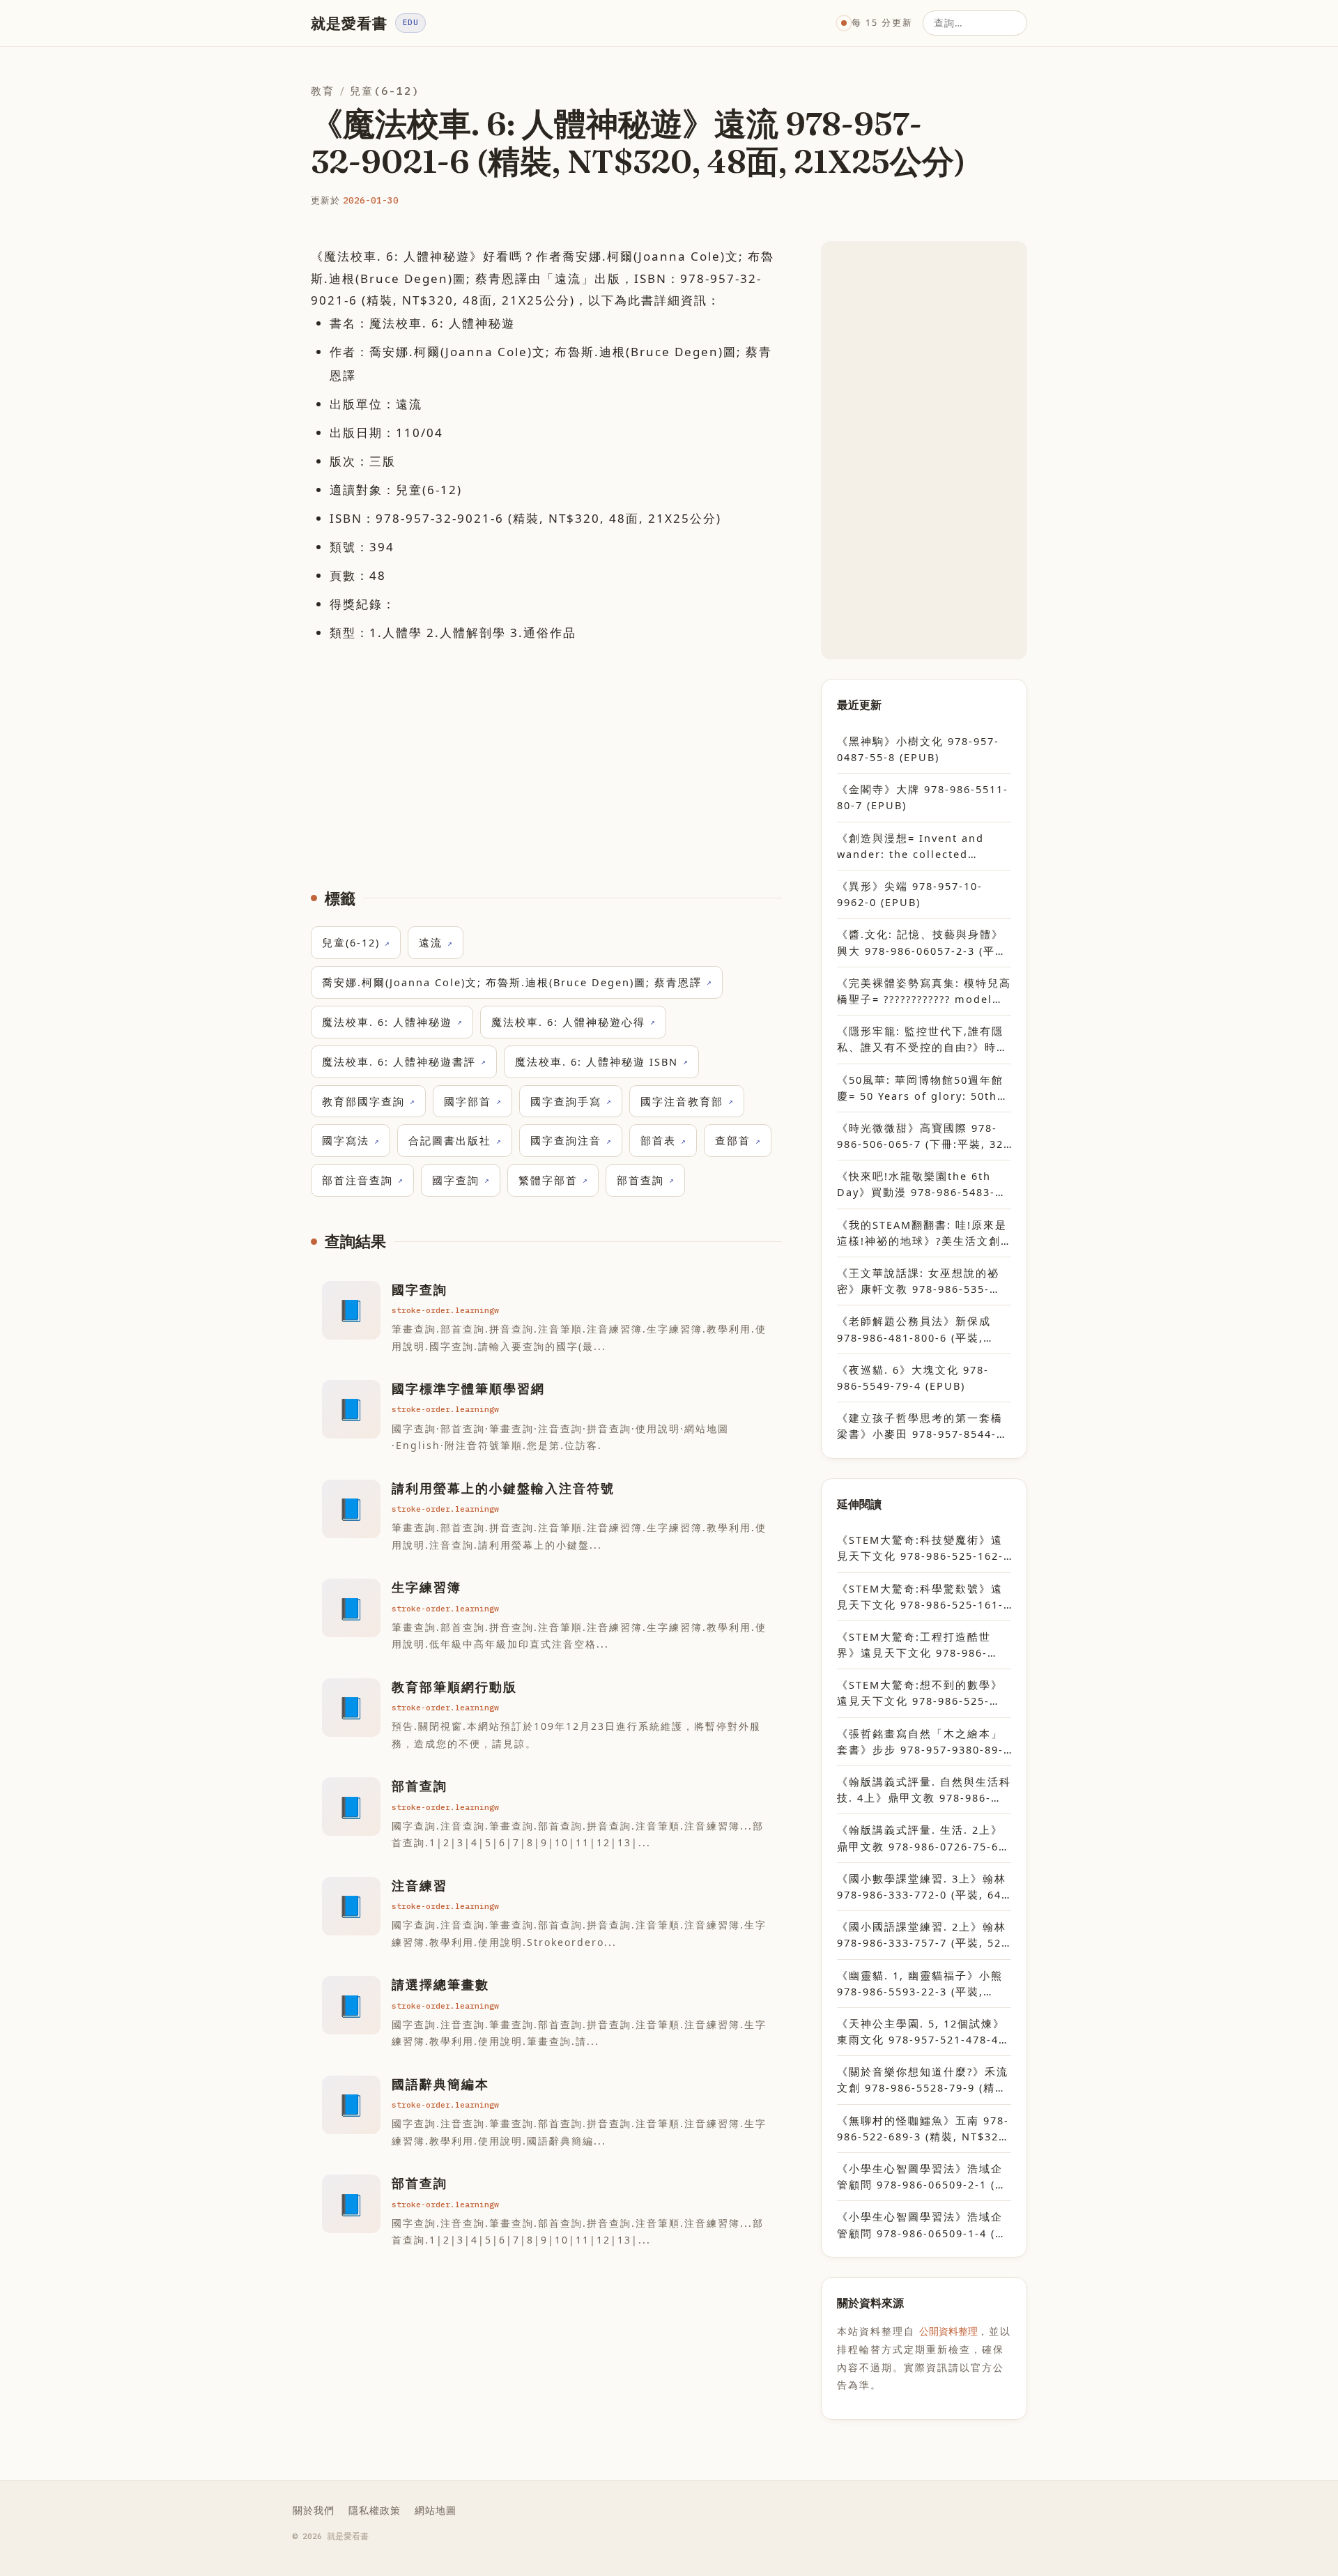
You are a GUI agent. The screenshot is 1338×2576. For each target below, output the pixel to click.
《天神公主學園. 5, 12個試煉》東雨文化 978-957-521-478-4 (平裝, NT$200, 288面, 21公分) (923, 2032)
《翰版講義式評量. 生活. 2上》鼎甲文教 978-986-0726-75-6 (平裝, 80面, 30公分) (920, 1838)
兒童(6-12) (385, 91)
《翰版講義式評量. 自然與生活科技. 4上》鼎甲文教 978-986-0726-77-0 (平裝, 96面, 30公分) (924, 1790)
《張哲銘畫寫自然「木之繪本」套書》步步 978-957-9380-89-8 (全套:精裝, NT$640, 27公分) (924, 1742)
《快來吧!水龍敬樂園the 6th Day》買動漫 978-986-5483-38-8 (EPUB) (916, 1184)
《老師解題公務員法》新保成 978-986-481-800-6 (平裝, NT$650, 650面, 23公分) (914, 1329)
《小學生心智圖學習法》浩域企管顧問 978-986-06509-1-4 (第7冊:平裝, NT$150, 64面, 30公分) (922, 2225)
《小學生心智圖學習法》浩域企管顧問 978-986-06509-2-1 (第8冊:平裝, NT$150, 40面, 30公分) (922, 2177)
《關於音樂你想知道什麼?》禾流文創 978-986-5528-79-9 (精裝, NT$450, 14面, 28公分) (924, 2080)
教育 (323, 91)
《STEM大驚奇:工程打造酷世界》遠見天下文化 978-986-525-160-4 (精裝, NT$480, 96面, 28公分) (920, 1645)
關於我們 (314, 2510)
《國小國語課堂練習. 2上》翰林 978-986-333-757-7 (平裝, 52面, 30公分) (922, 1935)
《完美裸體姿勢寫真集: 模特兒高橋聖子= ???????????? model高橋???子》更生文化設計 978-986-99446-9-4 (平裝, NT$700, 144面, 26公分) (924, 991)
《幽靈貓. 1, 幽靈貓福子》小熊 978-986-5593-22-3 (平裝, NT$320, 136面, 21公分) (920, 1984)
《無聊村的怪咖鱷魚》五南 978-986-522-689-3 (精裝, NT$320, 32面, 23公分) (923, 2129)
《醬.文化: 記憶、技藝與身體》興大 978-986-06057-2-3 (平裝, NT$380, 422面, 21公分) (924, 943)
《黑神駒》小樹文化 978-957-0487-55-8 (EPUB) (918, 749)
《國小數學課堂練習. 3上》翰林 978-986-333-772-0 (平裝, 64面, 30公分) (922, 1887)
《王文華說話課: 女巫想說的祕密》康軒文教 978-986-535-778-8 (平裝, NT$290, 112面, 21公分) (918, 1281)
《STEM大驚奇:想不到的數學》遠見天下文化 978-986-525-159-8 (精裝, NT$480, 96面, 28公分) (924, 1693)
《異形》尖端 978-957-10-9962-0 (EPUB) (910, 894)
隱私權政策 (375, 2510)
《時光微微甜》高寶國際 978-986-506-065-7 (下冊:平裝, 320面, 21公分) (924, 1136)
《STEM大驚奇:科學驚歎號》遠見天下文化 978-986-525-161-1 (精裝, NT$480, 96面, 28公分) (924, 1597)
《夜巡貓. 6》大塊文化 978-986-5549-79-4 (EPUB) (913, 1378)
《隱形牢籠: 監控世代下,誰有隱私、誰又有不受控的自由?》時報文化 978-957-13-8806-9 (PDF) (924, 1040)
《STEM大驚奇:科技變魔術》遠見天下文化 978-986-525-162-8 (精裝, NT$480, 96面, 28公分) (924, 1548)
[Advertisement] (546, 756)
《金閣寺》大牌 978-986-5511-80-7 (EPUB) (923, 797)
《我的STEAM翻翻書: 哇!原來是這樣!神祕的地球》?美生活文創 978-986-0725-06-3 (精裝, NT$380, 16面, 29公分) (922, 1233)
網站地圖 (436, 2510)
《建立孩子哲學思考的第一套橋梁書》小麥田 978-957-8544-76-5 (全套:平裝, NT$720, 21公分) (923, 1426)
